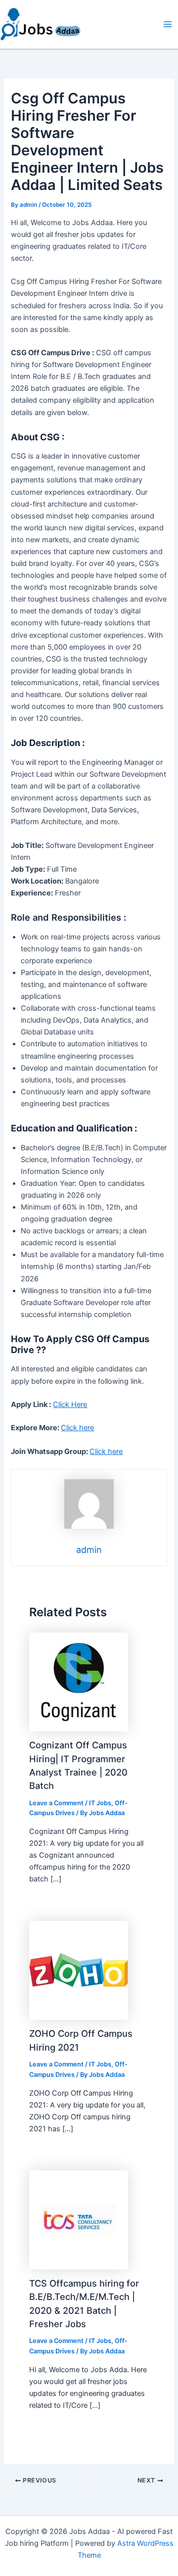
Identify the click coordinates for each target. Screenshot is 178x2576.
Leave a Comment (56, 1803)
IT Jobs (100, 1803)
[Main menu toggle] (168, 24)
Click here (77, 1428)
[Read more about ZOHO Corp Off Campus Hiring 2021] (79, 1970)
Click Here (70, 1405)
